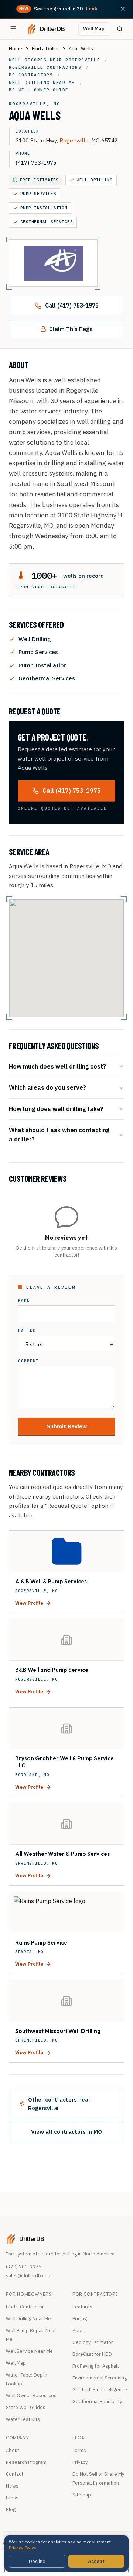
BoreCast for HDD (92, 2354)
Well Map (94, 29)
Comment (28, 1361)
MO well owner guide (39, 90)
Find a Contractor (25, 2307)
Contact (15, 2474)
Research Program (26, 2462)
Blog (11, 2510)
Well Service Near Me (29, 2351)
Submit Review (67, 1426)
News (12, 2486)
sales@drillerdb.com (29, 2276)
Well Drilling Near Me (28, 2319)
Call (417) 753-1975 (72, 305)
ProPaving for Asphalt (96, 2366)
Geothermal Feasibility (97, 2401)
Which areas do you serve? (47, 1087)
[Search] (120, 29)
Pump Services (38, 194)
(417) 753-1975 (36, 162)
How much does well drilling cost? (57, 1066)
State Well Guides (26, 2407)
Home (16, 49)
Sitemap (82, 2495)
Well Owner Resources (31, 2396)
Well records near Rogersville (54, 60)
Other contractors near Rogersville (59, 2104)
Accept (96, 2561)
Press (12, 2498)
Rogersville (74, 140)
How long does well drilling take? (56, 1109)
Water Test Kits (23, 2419)
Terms (79, 2450)
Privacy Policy (23, 2548)
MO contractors (31, 75)
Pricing (80, 2319)
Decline (37, 2561)
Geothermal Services (47, 222)
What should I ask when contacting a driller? (59, 1134)
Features (82, 2307)
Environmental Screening (100, 2378)
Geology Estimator (93, 2342)
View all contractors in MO (66, 2131)
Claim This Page (71, 329)
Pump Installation (44, 208)
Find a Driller (45, 49)
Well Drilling (95, 180)
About (13, 2450)
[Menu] (13, 29)
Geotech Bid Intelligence (100, 2390)
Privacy (80, 2462)
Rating (27, 1331)
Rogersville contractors (45, 67)
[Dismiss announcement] (123, 9)
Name (24, 1300)
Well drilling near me (42, 83)
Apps (78, 2330)
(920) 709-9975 (24, 2267)
